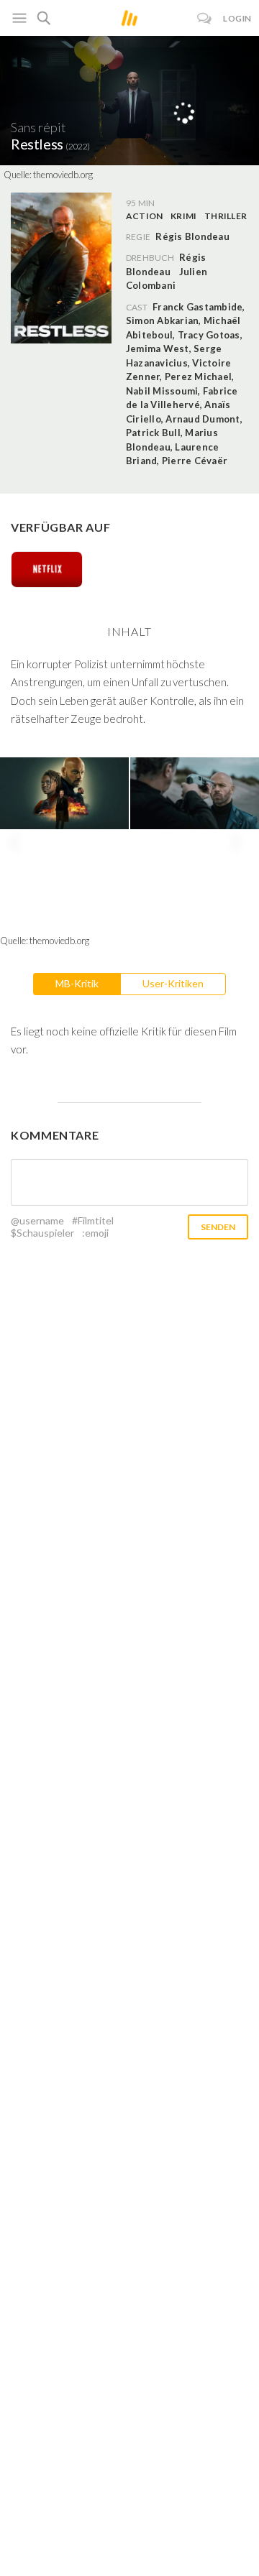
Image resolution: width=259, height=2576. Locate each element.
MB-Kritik (77, 983)
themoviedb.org (63, 175)
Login (237, 18)
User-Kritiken (173, 983)
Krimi (183, 216)
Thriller (226, 216)
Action (144, 216)
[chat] (205, 18)
